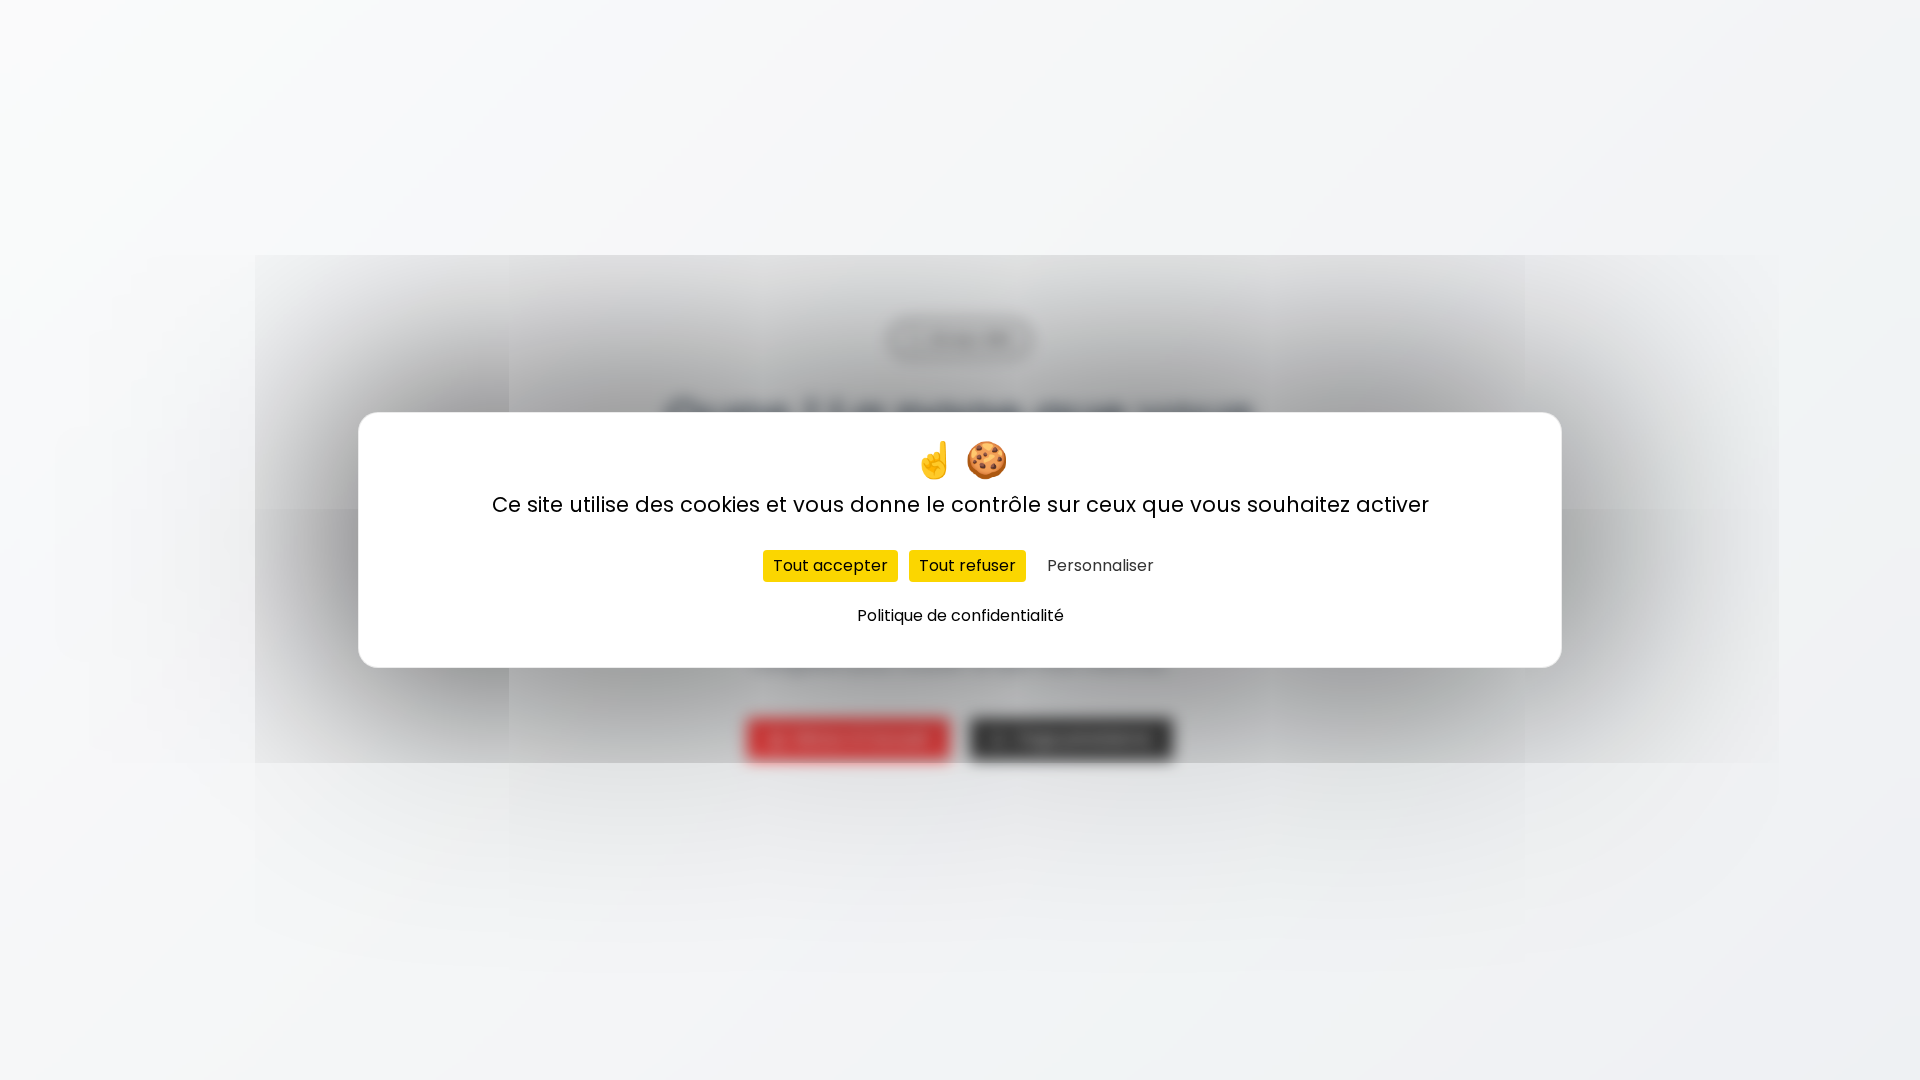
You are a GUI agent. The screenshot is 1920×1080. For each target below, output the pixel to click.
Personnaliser (1100, 565)
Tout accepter (830, 565)
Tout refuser (967, 565)
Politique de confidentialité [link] (960, 615)
